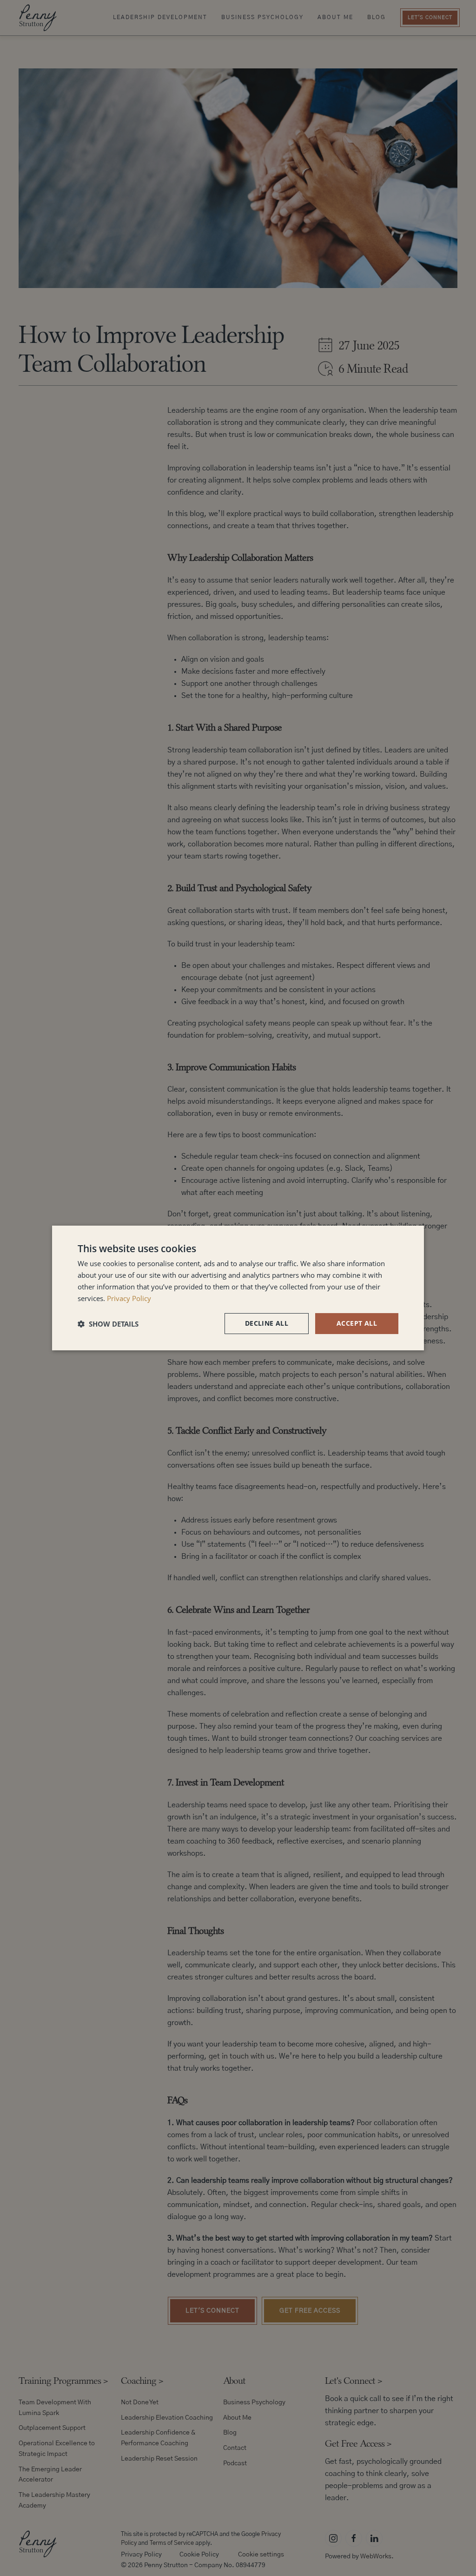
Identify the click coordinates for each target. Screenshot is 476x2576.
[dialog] (238, 1288)
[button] (108, 1324)
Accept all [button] (357, 1323)
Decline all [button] (267, 1323)
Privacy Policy (129, 1298)
